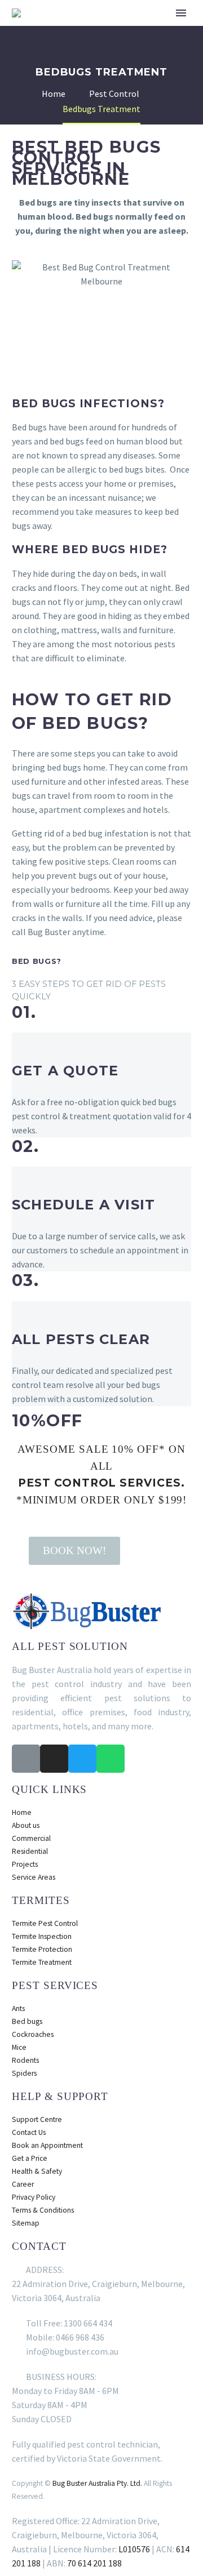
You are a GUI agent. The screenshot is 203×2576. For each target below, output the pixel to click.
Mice (19, 2047)
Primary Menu (181, 13)
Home (22, 1812)
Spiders (24, 2073)
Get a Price (30, 2158)
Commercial (31, 1838)
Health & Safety (37, 2171)
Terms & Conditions (43, 2210)
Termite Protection (42, 1949)
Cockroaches (33, 2034)
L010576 (134, 2549)
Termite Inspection (42, 1936)
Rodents (25, 2060)
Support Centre (37, 2119)
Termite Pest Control (45, 1923)
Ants (18, 2008)
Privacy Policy (34, 2197)
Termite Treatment (42, 1962)
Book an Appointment (47, 2145)
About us (26, 1825)
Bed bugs (27, 2021)
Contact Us (29, 2132)
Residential (30, 1851)
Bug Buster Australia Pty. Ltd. (97, 2483)
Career (23, 2184)
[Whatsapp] (111, 1759)
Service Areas (34, 1877)
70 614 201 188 (94, 2563)
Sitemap (26, 2223)
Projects (25, 1864)
